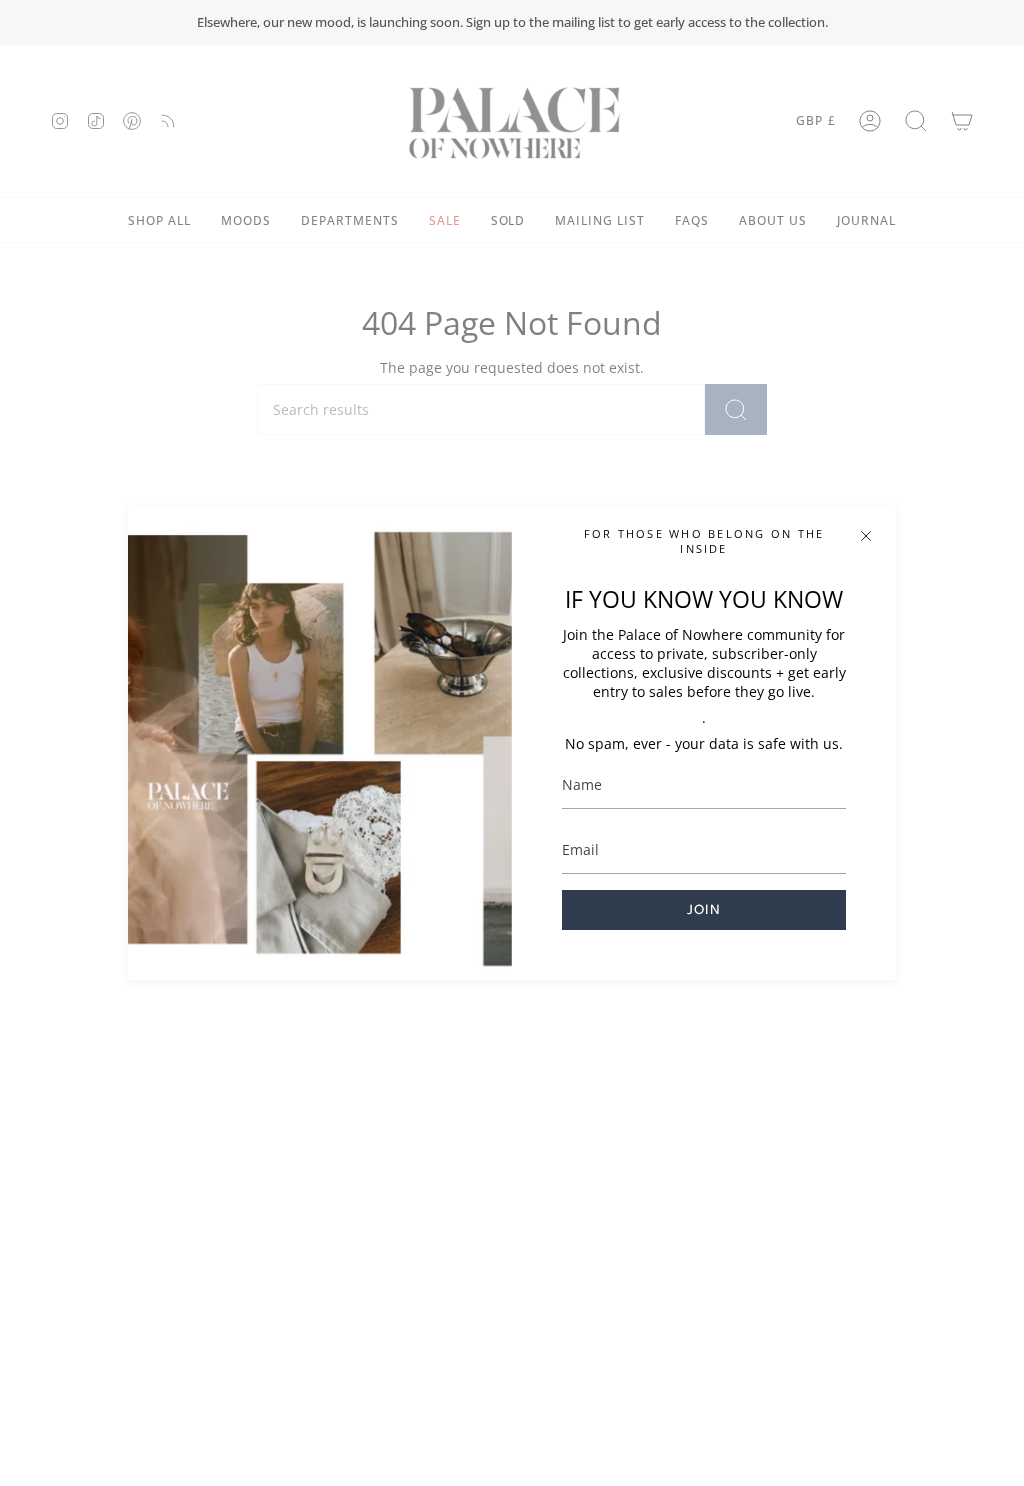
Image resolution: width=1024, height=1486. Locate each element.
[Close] (866, 536)
